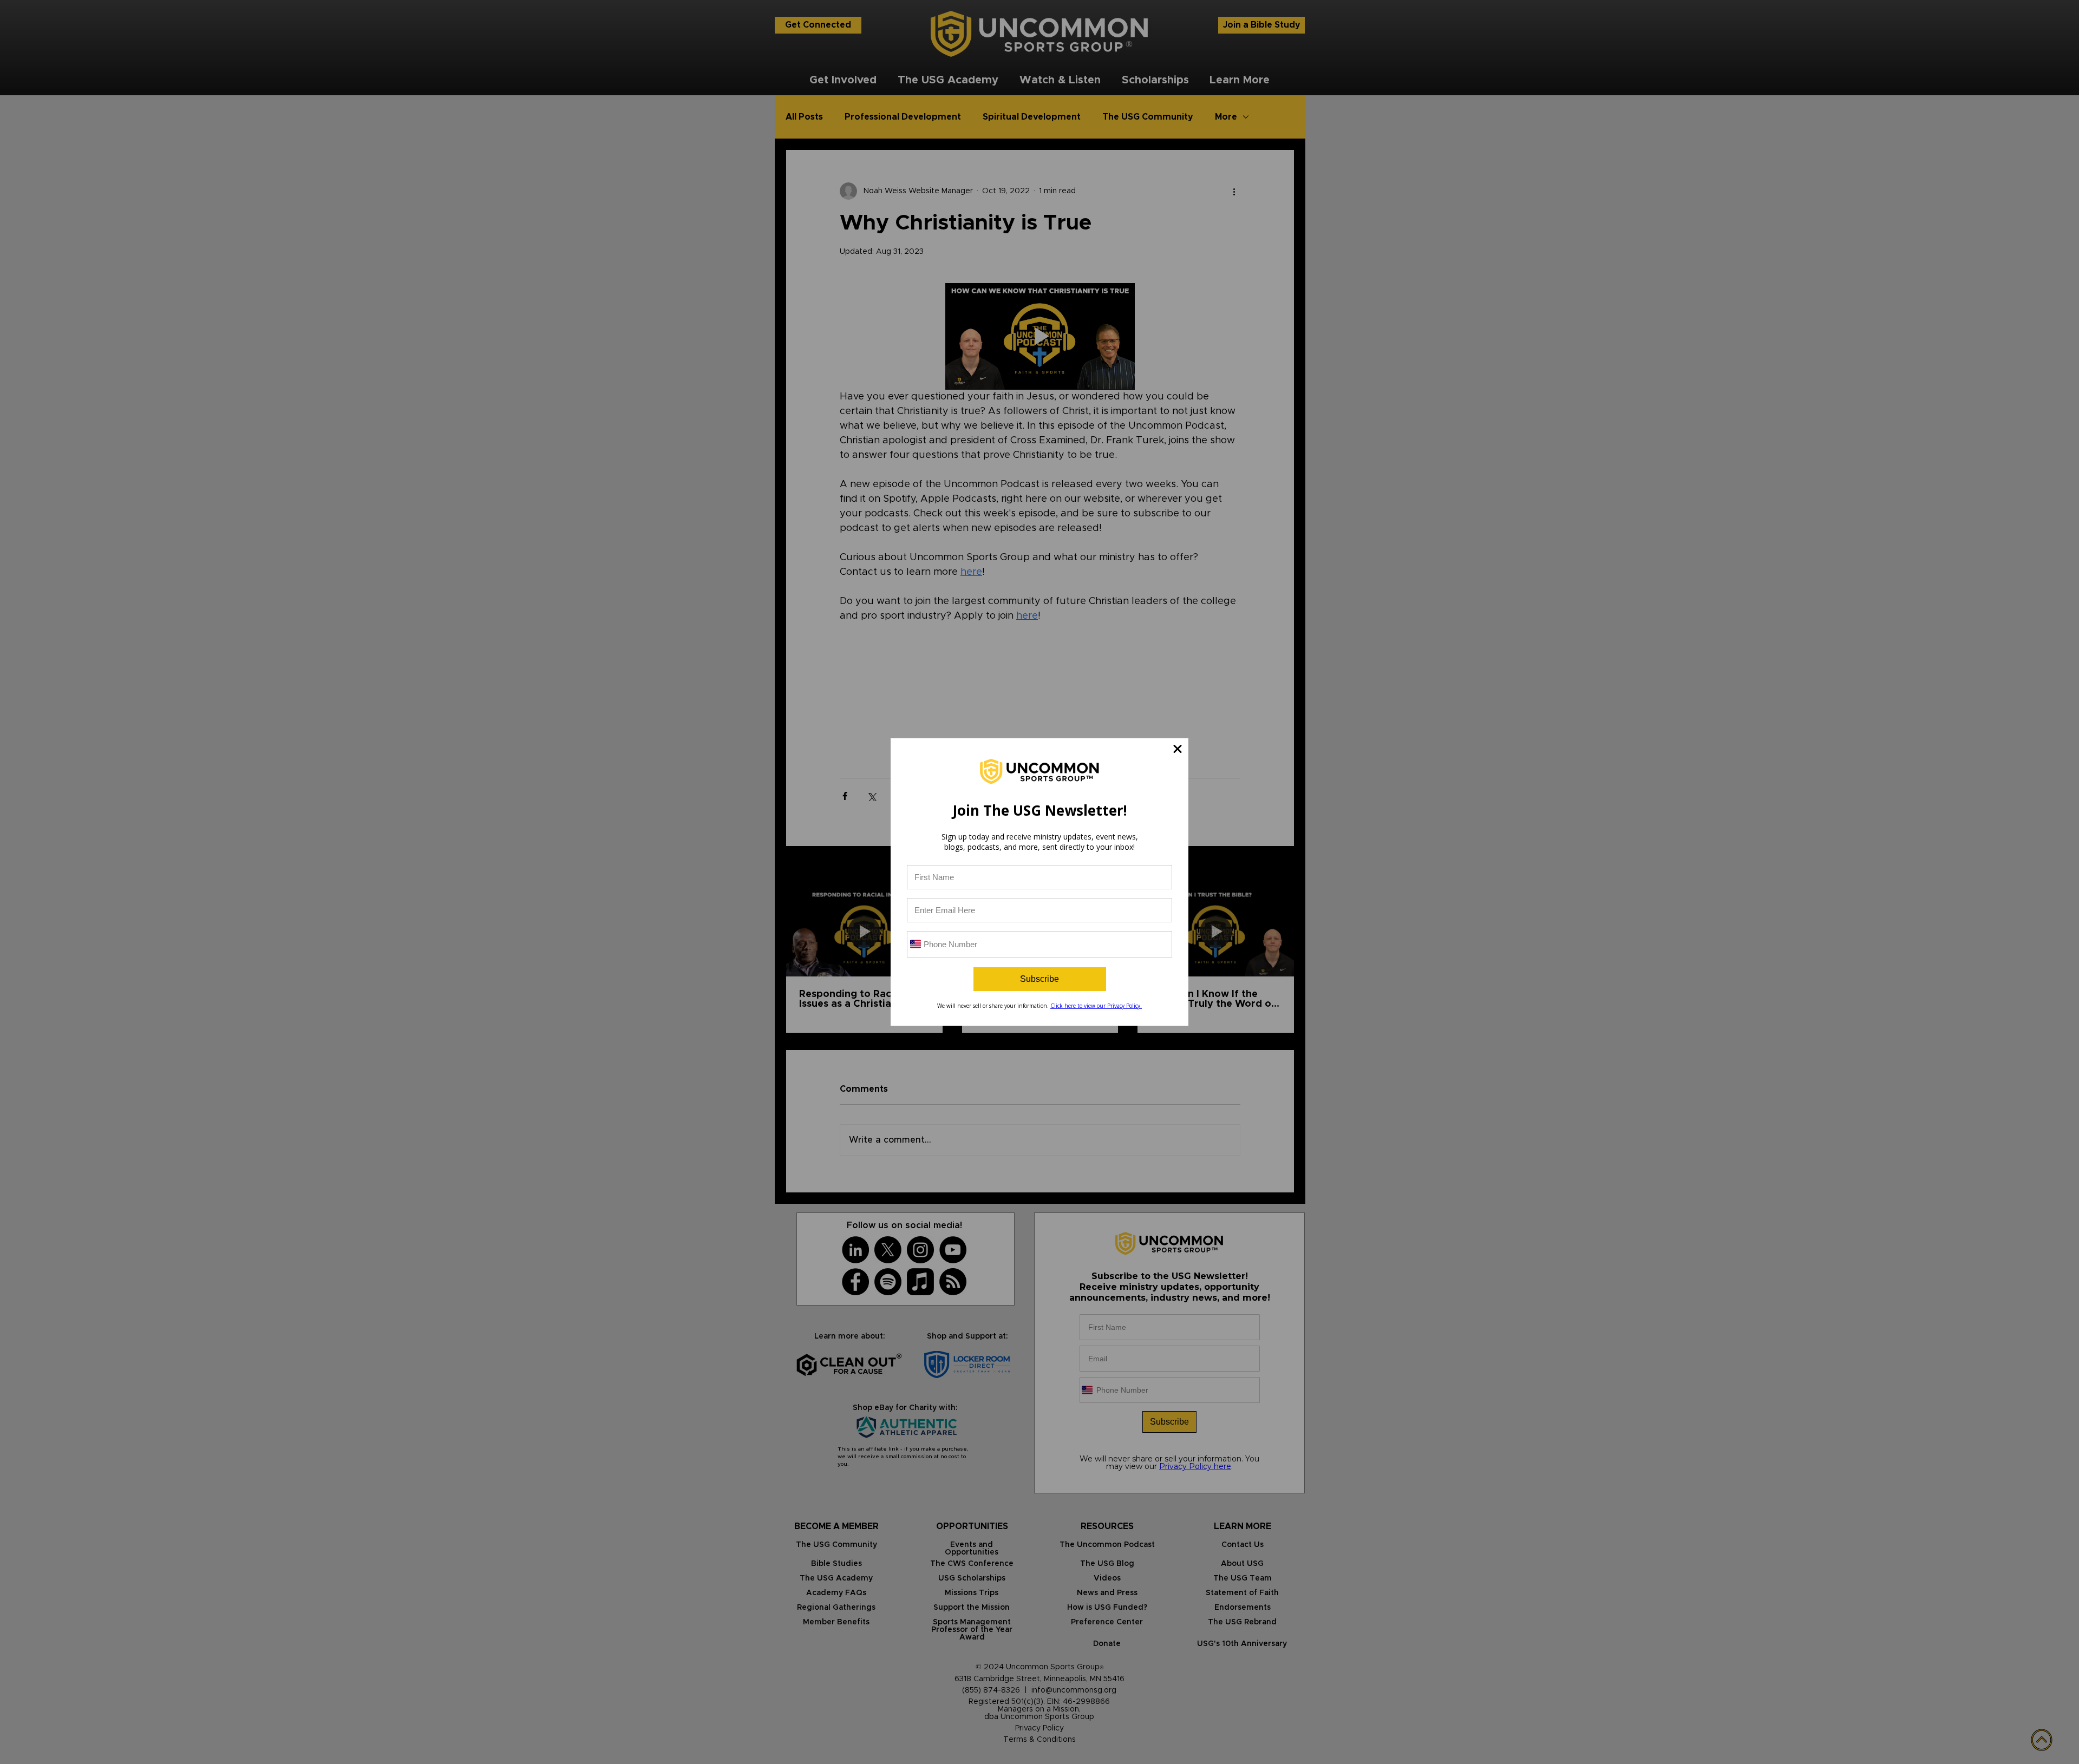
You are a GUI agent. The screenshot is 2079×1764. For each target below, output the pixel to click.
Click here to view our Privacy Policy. (1096, 1006)
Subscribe (1039, 979)
